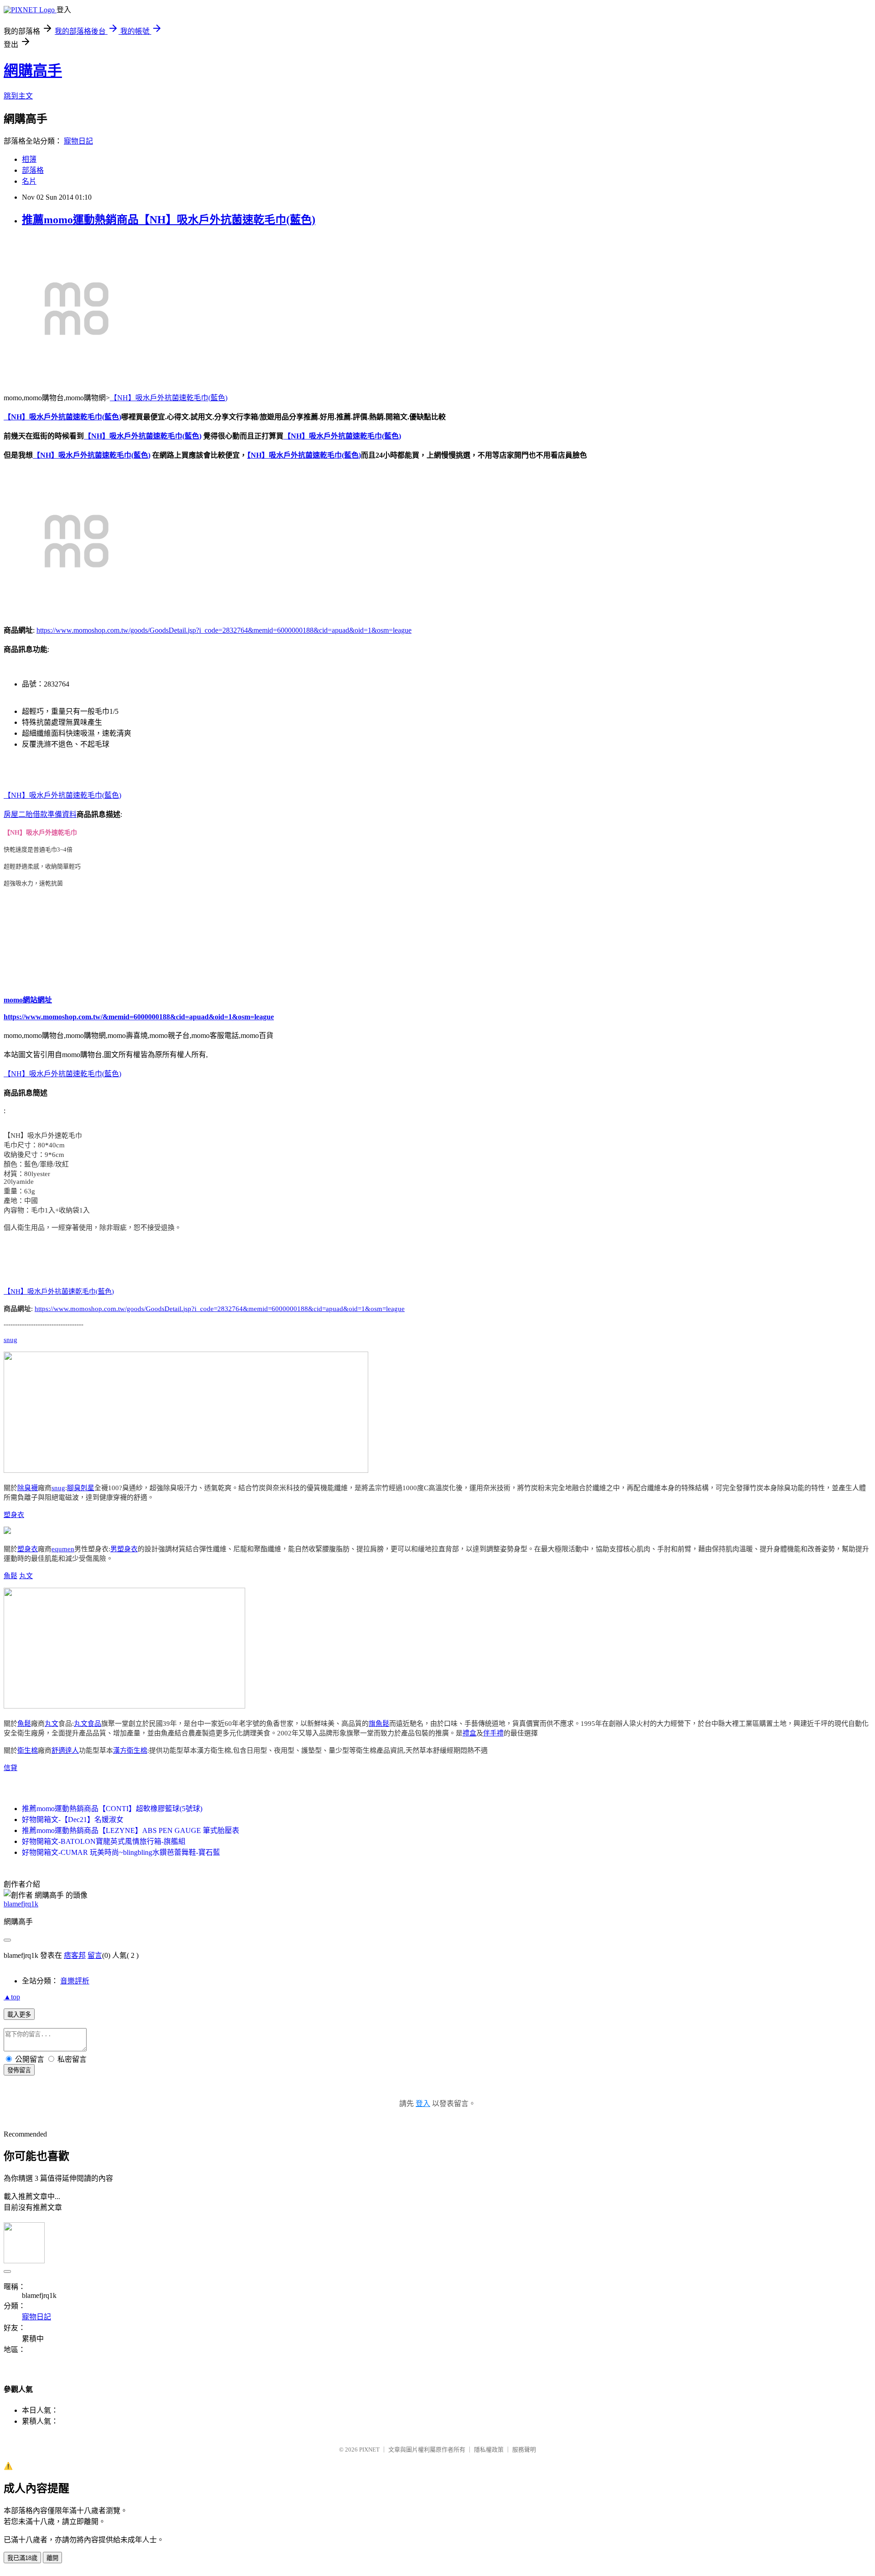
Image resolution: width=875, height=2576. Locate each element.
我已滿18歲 (22, 2558)
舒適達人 (65, 1750)
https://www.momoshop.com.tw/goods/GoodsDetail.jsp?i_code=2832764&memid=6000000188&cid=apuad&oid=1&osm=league (224, 630)
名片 (29, 181)
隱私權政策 (489, 2450)
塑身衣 (14, 1515)
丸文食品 (87, 1724)
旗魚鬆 (379, 1724)
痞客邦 (75, 1955)
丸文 (26, 1576)
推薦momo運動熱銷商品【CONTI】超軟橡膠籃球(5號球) (112, 1809)
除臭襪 (28, 1488)
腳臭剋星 (81, 1488)
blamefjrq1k (21, 1904)
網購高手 (33, 71)
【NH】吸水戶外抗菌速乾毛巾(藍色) (169, 398)
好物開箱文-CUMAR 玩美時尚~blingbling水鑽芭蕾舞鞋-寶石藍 (121, 1852)
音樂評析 (75, 1981)
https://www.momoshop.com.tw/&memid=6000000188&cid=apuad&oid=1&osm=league (139, 1017)
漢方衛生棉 (130, 1750)
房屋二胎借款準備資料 (40, 814)
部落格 (33, 170)
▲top (12, 1997)
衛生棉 (28, 1750)
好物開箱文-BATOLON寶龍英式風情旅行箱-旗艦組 (104, 1841)
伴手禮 (493, 1733)
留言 (95, 1955)
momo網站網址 (28, 1000)
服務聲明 (524, 2450)
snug (10, 1340)
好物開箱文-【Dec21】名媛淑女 (73, 1820)
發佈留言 (19, 2070)
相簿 (29, 159)
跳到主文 (18, 96)
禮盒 (469, 1733)
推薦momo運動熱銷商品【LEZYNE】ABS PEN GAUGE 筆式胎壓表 (131, 1830)
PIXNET (369, 2450)
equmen (63, 1549)
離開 (52, 2558)
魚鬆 (10, 1576)
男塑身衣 (124, 1549)
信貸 (10, 1768)
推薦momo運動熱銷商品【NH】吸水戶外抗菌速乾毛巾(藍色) (169, 220)
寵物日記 (78, 141)
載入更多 (19, 2015)
